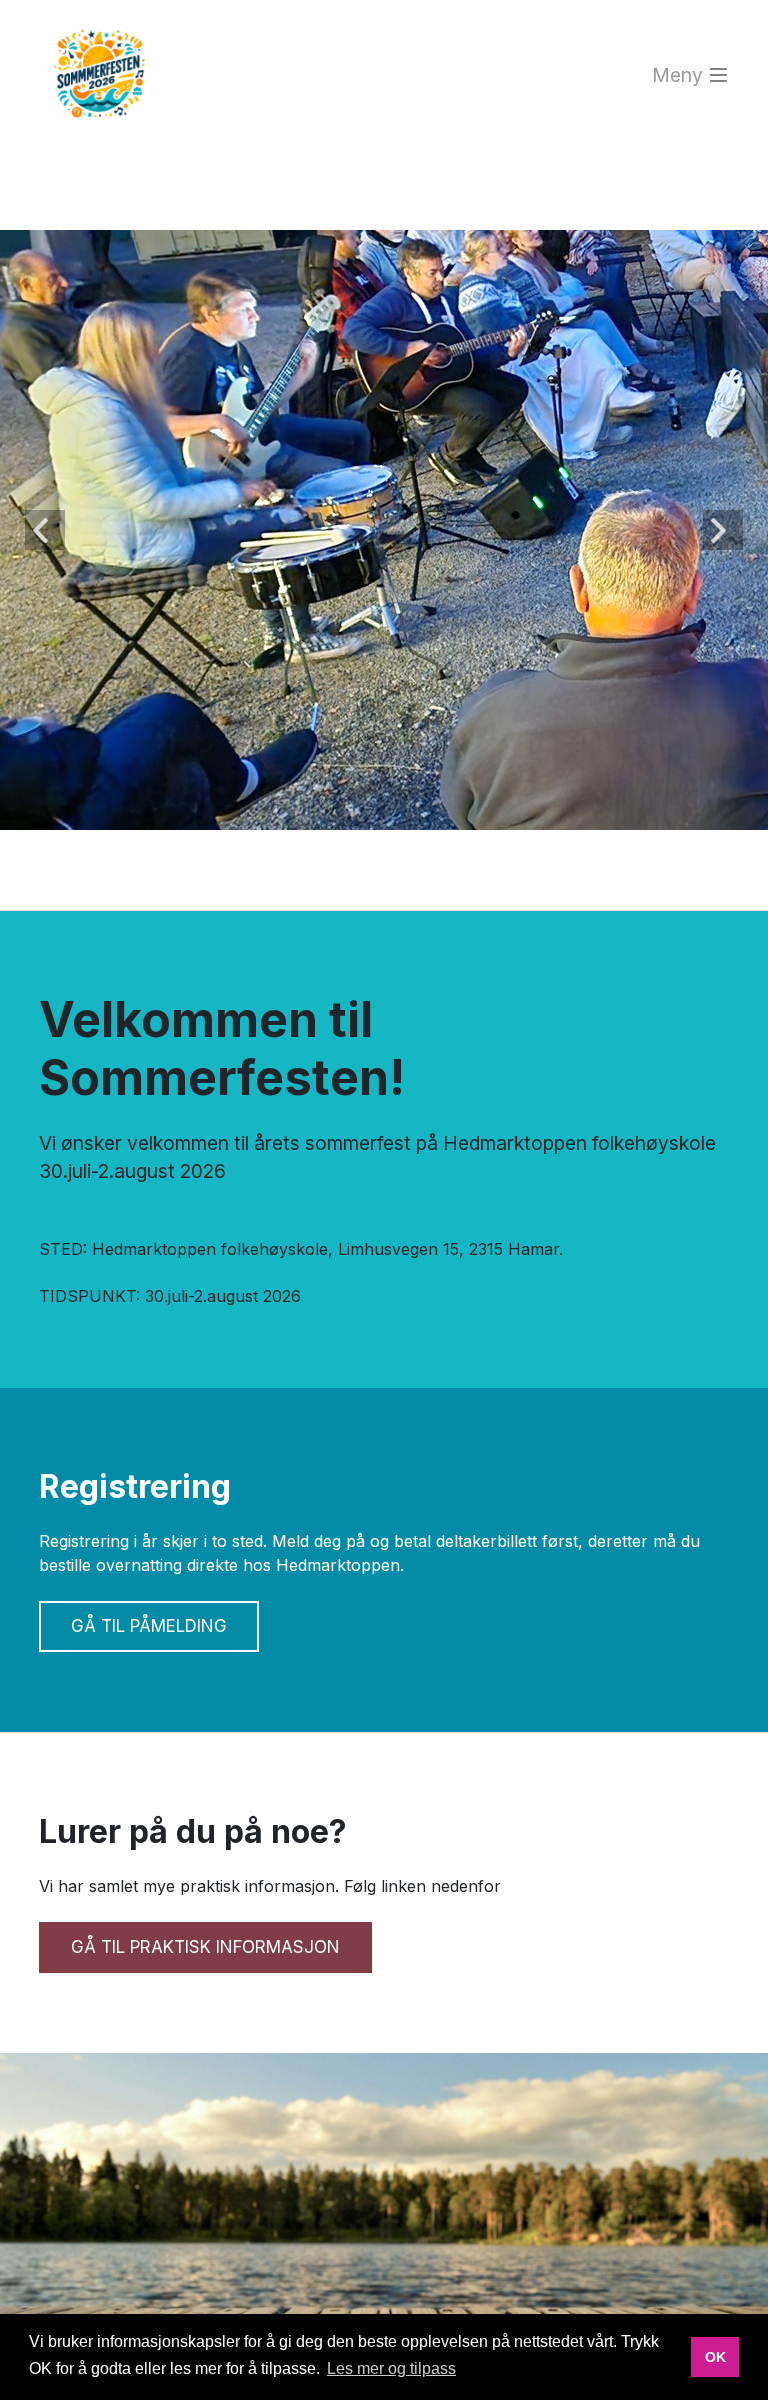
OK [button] (715, 2357)
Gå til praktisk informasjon (205, 1947)
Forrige (45, 530)
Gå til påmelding (149, 1626)
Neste (723, 530)
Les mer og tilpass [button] (391, 2368)
